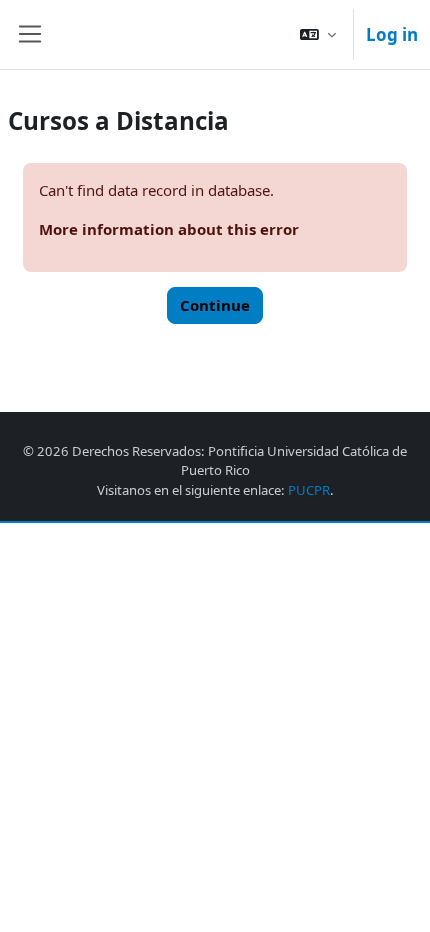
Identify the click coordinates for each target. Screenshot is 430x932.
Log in (392, 34)
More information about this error (169, 229)
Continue (215, 305)
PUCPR (309, 490)
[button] (318, 34)
